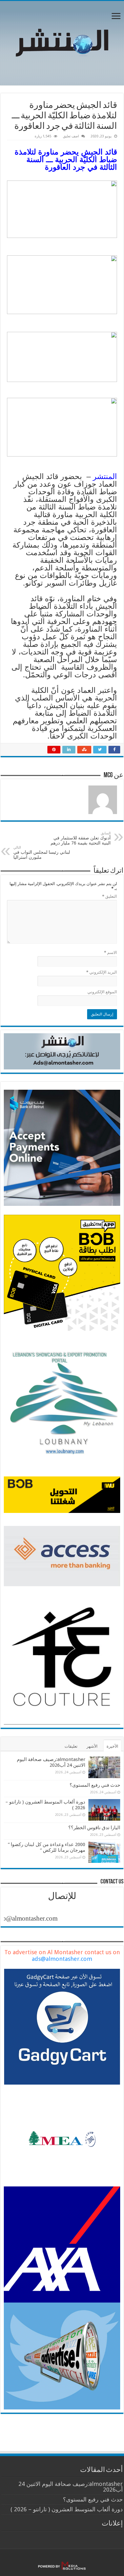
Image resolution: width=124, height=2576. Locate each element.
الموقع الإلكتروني (102, 992)
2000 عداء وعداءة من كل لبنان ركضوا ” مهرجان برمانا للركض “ (47, 1847)
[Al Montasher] (62, 42)
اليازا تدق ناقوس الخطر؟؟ (94, 1828)
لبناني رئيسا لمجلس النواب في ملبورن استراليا (42, 853)
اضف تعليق (71, 136)
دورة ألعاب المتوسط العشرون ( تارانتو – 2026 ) (67, 2509)
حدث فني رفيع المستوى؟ (95, 1785)
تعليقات (71, 1746)
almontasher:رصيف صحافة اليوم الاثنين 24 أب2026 (51, 1762)
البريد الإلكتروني (102, 972)
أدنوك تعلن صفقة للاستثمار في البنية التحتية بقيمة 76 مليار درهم (81, 838)
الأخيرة (112, 1746)
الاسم (110, 953)
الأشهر (92, 1746)
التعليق (110, 896)
